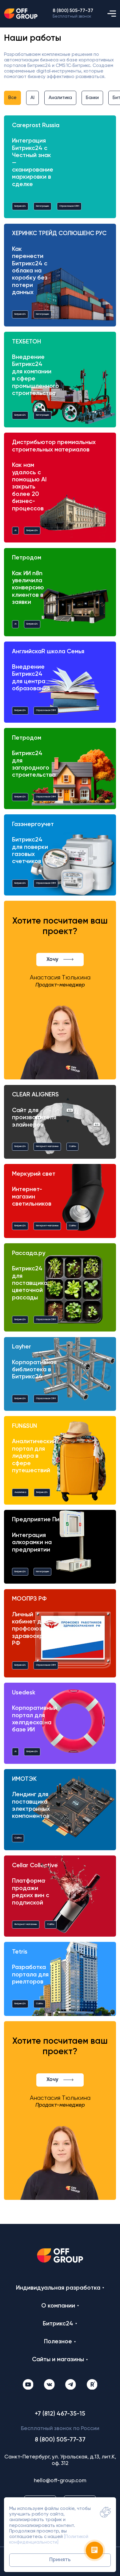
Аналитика (60, 98)
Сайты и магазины (58, 2360)
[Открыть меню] (112, 14)
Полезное (58, 2342)
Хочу (52, 960)
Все (12, 98)
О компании (58, 2306)
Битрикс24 (58, 2324)
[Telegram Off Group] (71, 2385)
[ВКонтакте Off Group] (49, 2385)
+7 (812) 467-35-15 (60, 2414)
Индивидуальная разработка (58, 2288)
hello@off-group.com (60, 2481)
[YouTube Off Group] (28, 2385)
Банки (92, 98)
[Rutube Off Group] (92, 2385)
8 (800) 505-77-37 (73, 11)
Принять (60, 2560)
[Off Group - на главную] (21, 14)
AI (32, 98)
